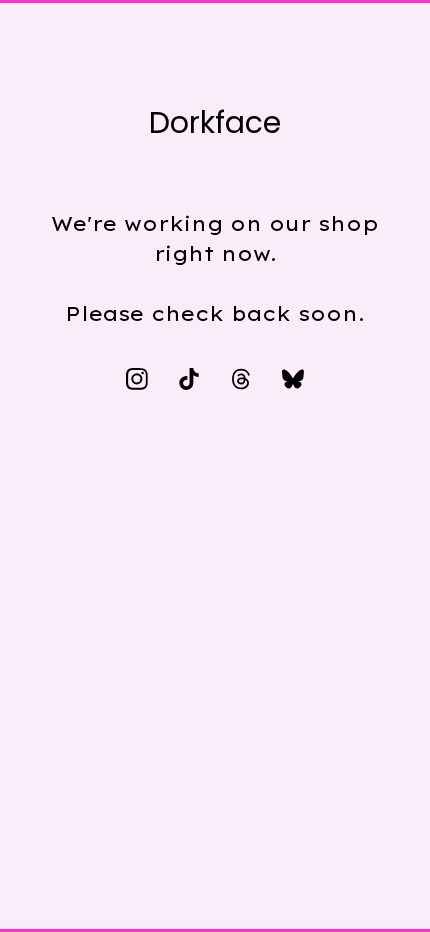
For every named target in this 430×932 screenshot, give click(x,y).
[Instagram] (137, 379)
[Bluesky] (293, 379)
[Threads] (241, 379)
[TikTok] (189, 379)
